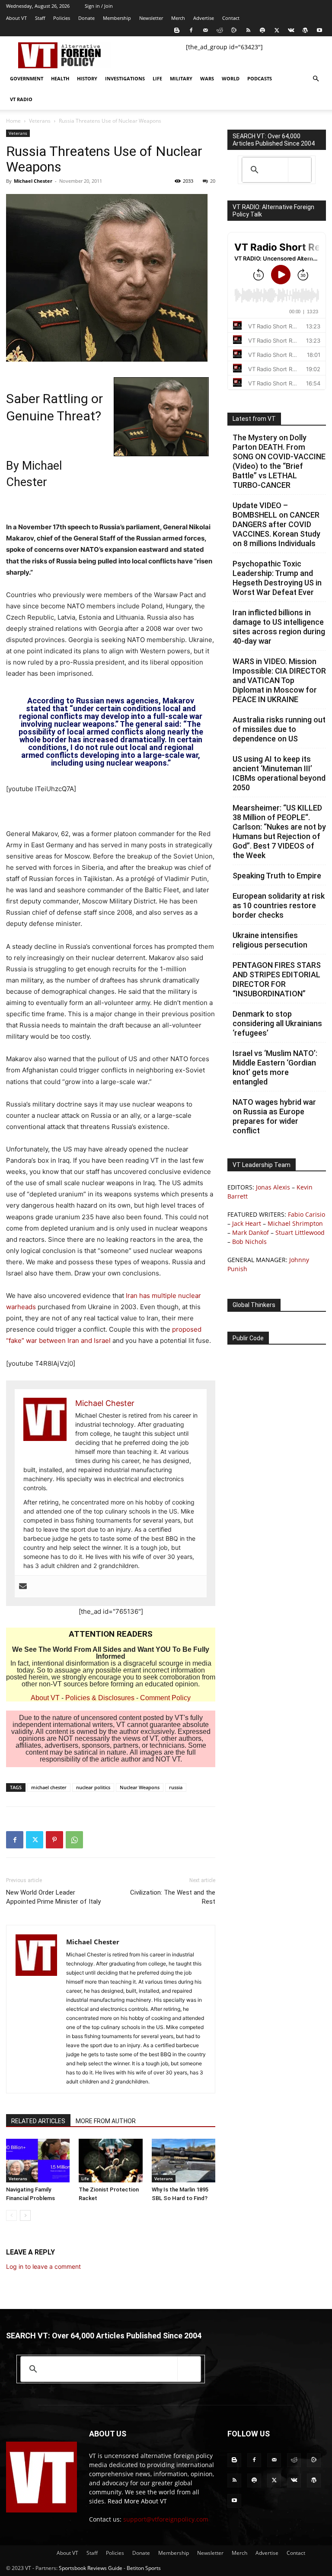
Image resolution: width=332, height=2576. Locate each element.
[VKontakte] (291, 30)
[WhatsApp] (74, 1840)
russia (176, 1787)
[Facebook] (191, 30)
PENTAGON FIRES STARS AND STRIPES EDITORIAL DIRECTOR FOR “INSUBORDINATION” (277, 979)
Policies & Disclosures (100, 1698)
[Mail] (205, 30)
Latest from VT (254, 419)
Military (181, 78)
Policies (62, 18)
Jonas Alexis (273, 1187)
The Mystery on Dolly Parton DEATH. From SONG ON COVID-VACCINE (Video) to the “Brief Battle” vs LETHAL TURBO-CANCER (279, 461)
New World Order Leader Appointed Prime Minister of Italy (53, 1897)
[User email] (23, 1587)
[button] (316, 79)
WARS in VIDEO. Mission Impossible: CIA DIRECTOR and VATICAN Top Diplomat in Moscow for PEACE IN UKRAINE (279, 680)
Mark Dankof (251, 1232)
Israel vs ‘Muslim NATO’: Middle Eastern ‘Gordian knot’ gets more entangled (275, 1067)
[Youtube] (319, 30)
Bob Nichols (249, 1242)
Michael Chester (33, 181)
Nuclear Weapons (140, 1787)
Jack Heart (247, 1223)
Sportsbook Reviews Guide (91, 2568)
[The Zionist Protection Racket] (110, 2161)
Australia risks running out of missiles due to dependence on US (279, 729)
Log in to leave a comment (43, 2266)
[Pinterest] (54, 1840)
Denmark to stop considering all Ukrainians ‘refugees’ (277, 1023)
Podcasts (260, 78)
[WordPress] (305, 30)
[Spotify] (262, 30)
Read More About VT (137, 2501)
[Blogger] (177, 30)
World (231, 78)
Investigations (125, 78)
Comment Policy (165, 1698)
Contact (231, 18)
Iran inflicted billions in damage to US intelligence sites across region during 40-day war (279, 627)
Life (157, 78)
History (87, 78)
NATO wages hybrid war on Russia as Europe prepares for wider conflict (274, 1116)
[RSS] (248, 30)
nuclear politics (93, 1787)
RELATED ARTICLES (38, 2121)
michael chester (49, 1787)
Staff (40, 18)
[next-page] (25, 2215)
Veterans (40, 121)
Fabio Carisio (306, 1214)
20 (213, 181)
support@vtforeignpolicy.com (166, 2519)
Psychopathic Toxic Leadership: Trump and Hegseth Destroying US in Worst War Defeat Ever (277, 578)
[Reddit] (220, 30)
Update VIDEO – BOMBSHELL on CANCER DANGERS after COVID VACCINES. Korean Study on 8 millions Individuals (276, 524)
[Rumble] (234, 30)
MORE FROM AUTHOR (106, 2121)
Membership (117, 18)
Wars (207, 78)
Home (13, 121)
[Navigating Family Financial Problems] (38, 2161)
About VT (16, 18)
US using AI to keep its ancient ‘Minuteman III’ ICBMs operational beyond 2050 (279, 773)
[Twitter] (277, 30)
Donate (86, 18)
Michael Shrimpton (295, 1223)
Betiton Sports (144, 2568)
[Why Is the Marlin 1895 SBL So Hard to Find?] (184, 2161)
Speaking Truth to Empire (277, 876)
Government (27, 78)
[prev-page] (11, 2215)
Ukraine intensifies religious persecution (270, 940)
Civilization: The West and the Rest (173, 1897)
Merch (178, 18)
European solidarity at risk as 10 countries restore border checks (279, 905)
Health (60, 78)
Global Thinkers (254, 1305)
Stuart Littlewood (300, 1232)
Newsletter (151, 18)
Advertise (204, 18)
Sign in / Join (99, 6)
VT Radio (21, 99)
